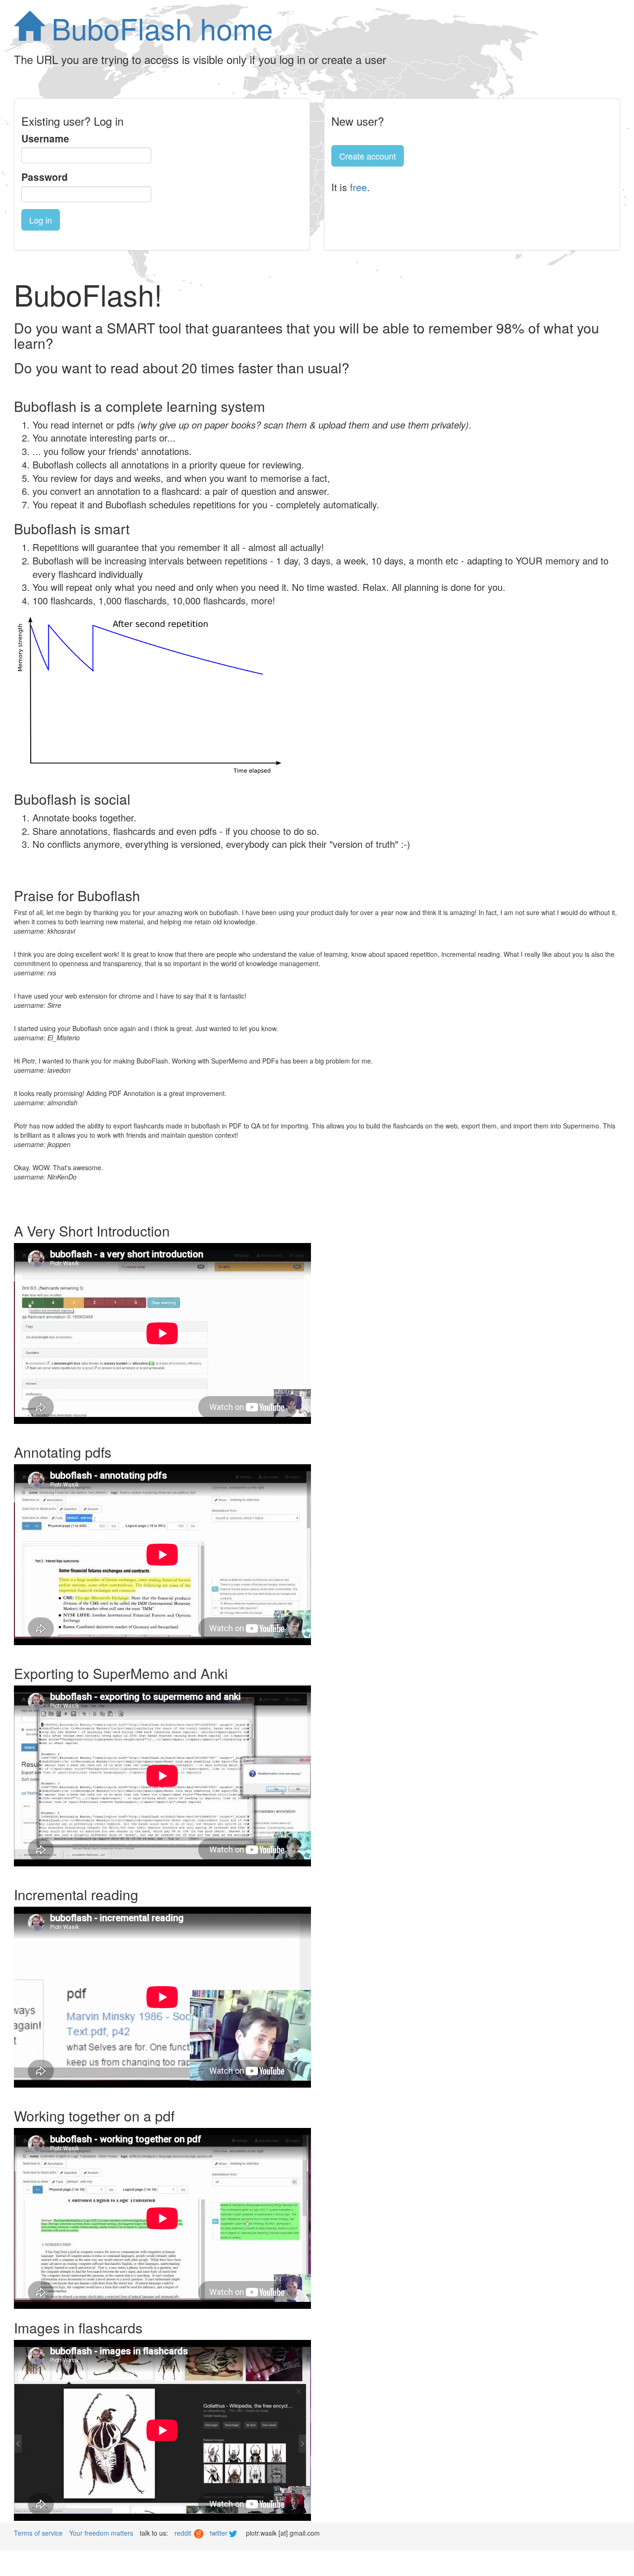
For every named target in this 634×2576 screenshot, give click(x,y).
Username (45, 138)
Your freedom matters (101, 2533)
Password (45, 177)
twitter (220, 2533)
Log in (41, 220)
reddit (184, 2533)
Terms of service (38, 2533)
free (359, 187)
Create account (368, 156)
